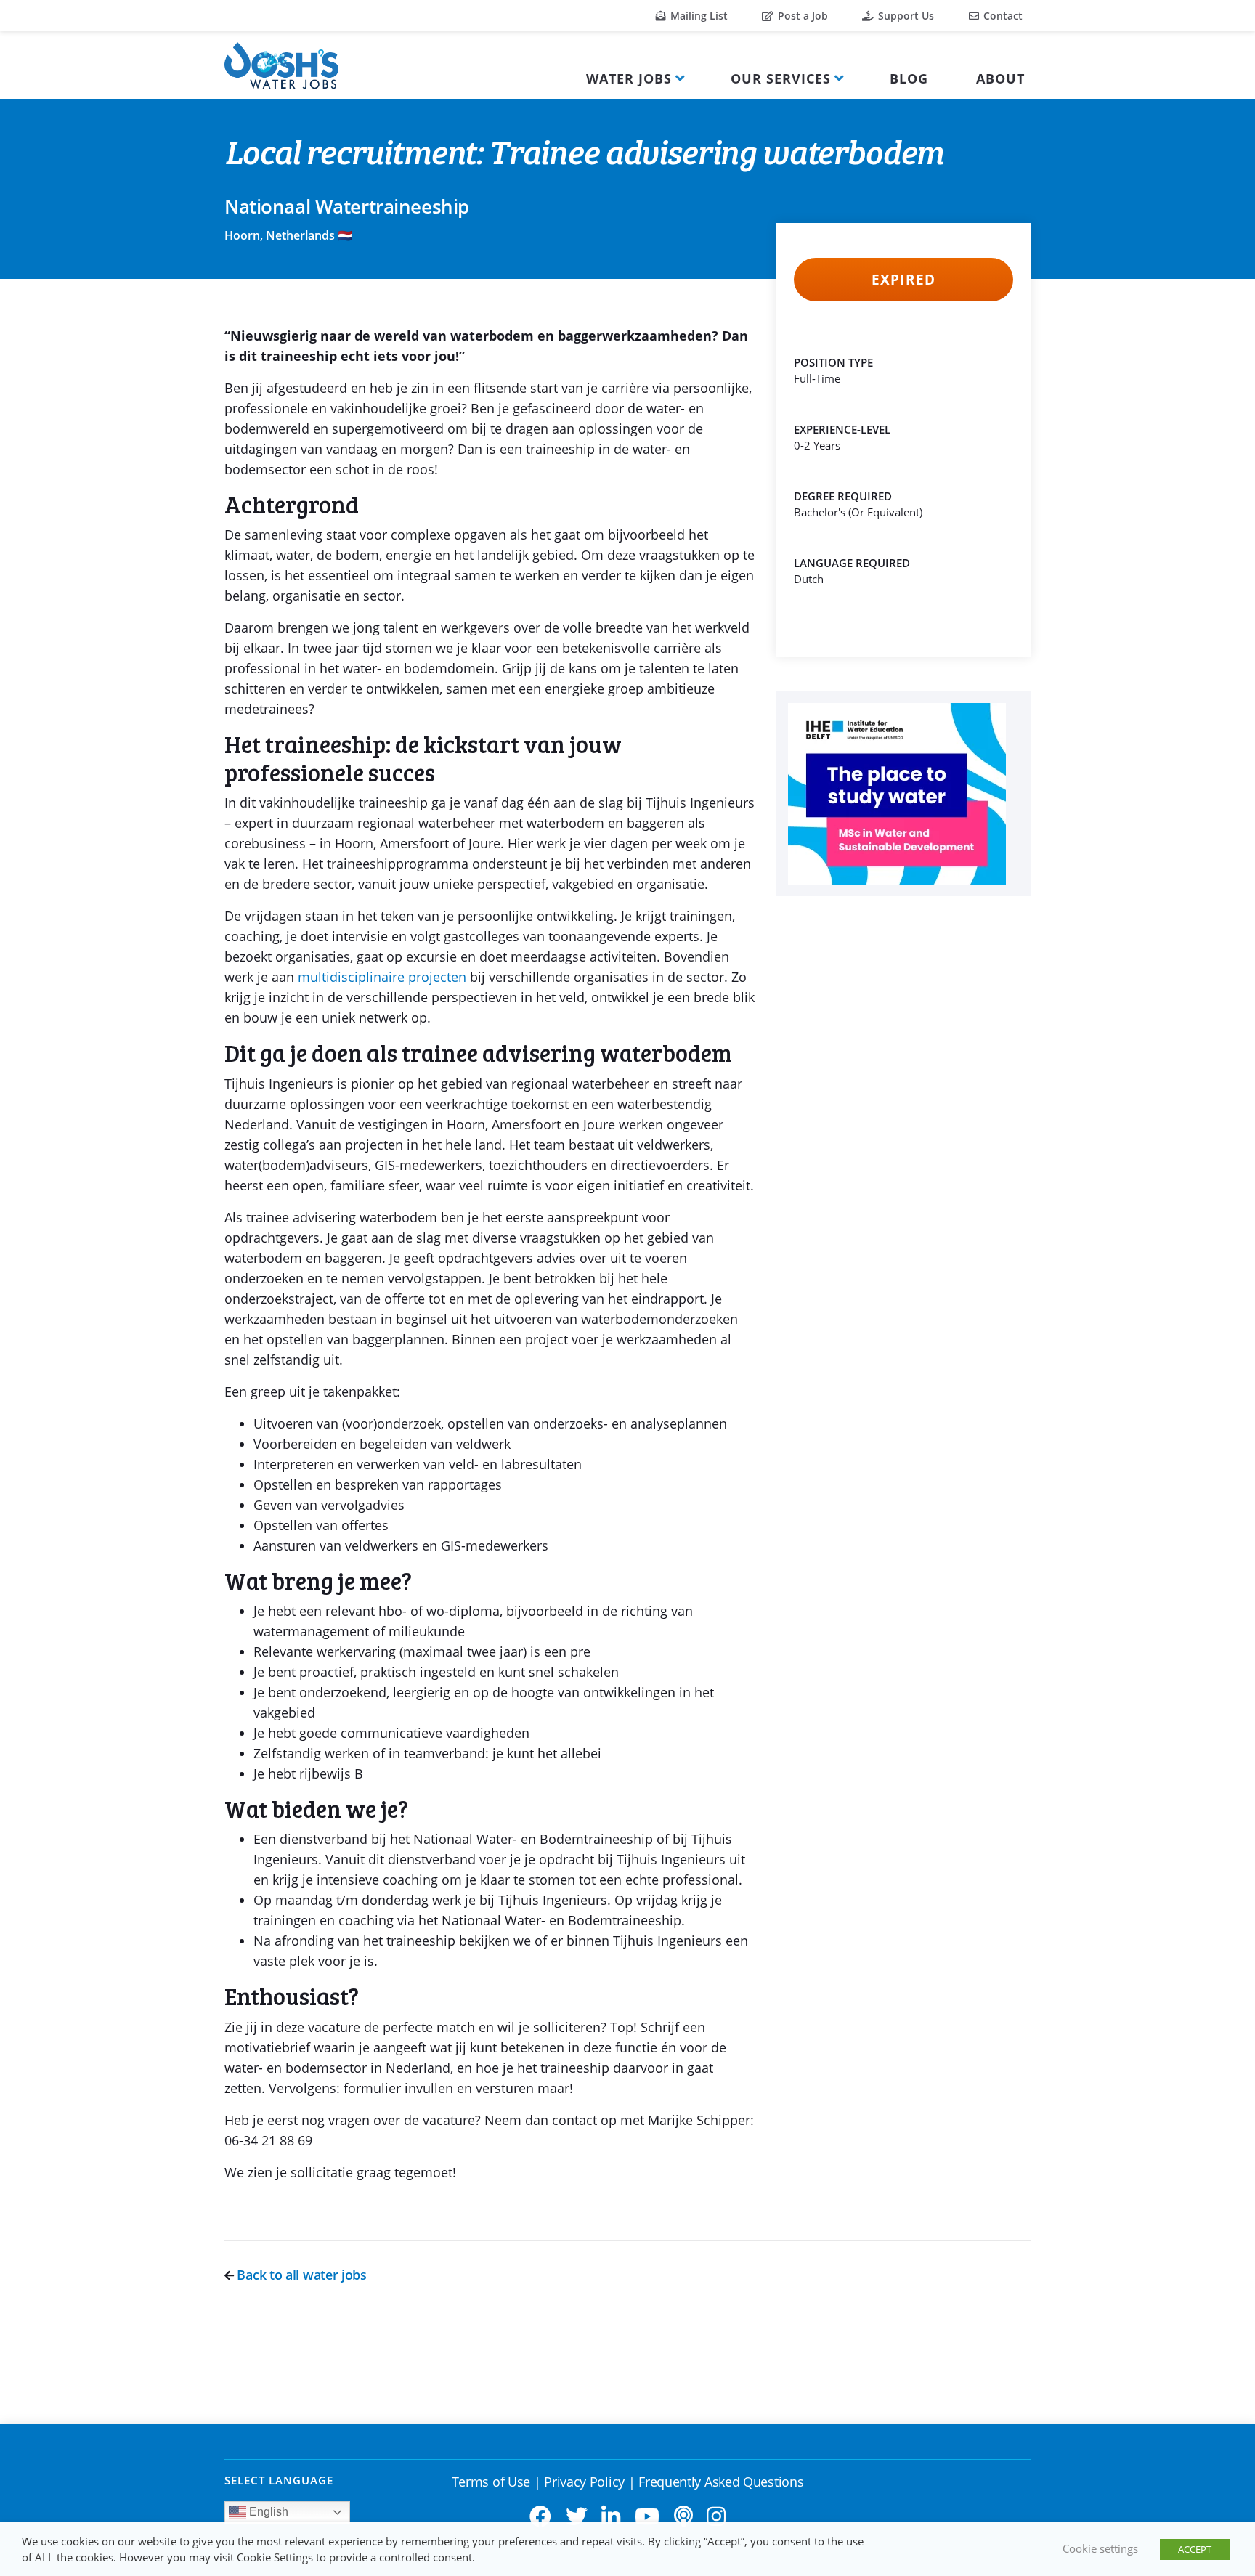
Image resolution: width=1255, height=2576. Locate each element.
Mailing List (698, 16)
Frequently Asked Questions (721, 2482)
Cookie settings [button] (1100, 2548)
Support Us (905, 16)
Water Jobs (629, 78)
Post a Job (801, 16)
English (267, 2512)
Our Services (781, 78)
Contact (1002, 16)
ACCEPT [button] (1195, 2549)
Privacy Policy (584, 2482)
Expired (903, 280)
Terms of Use (491, 2482)
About (1000, 78)
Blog (909, 78)
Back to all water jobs (300, 2275)
